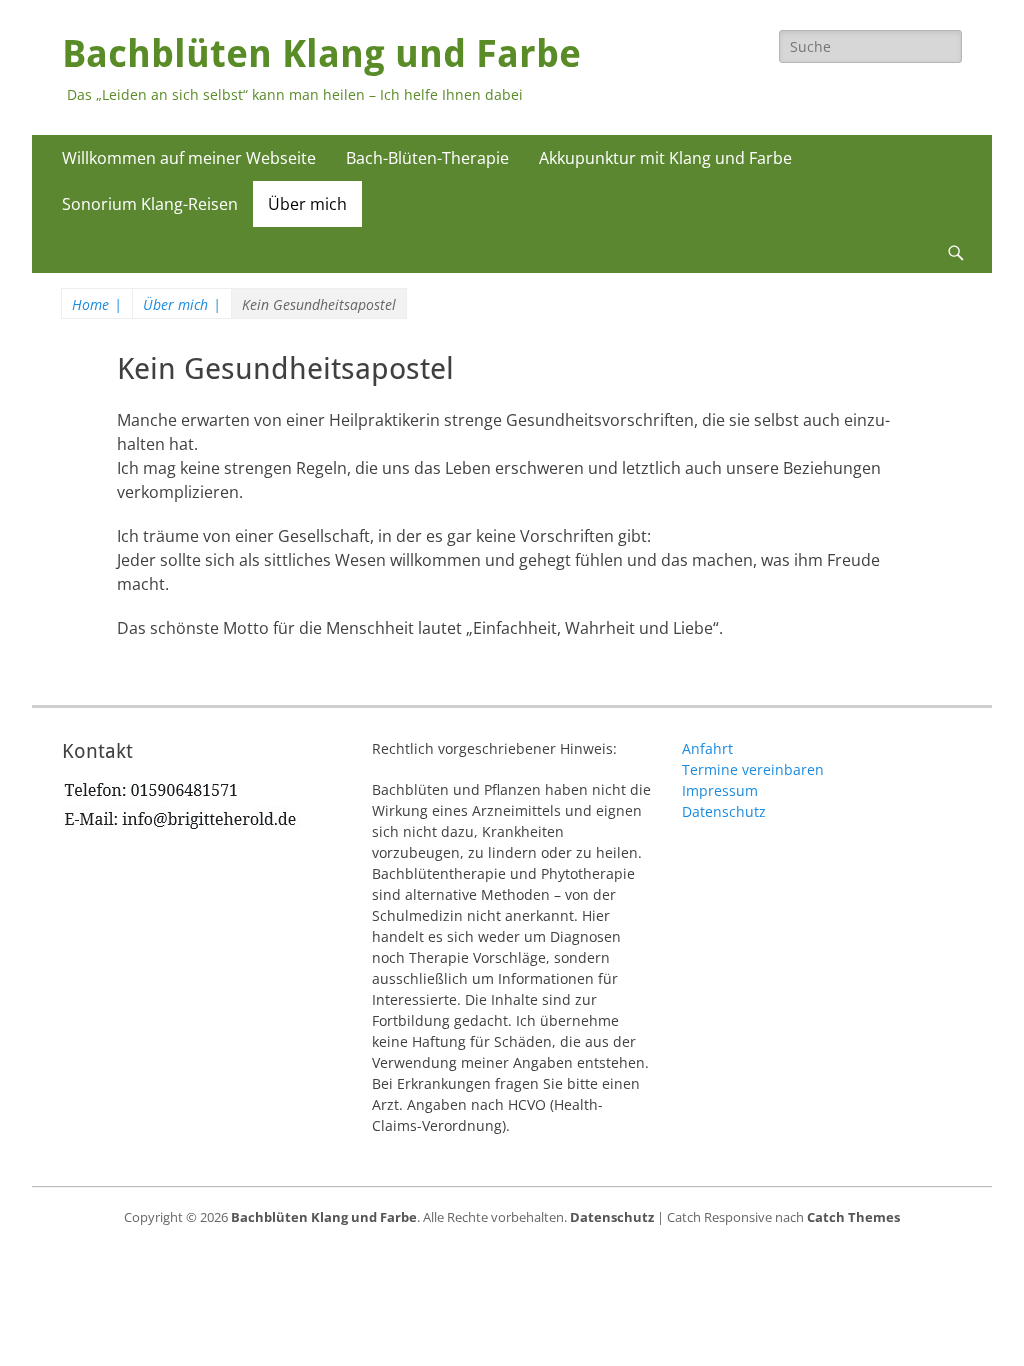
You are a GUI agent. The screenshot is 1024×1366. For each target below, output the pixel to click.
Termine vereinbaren (753, 769)
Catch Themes (853, 1217)
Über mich (307, 204)
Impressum (720, 790)
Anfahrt (707, 748)
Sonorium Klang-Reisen (150, 204)
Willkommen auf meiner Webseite (189, 158)
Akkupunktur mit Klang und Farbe (665, 158)
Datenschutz (724, 811)
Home (97, 304)
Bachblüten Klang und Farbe (321, 54)
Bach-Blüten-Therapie (427, 158)
